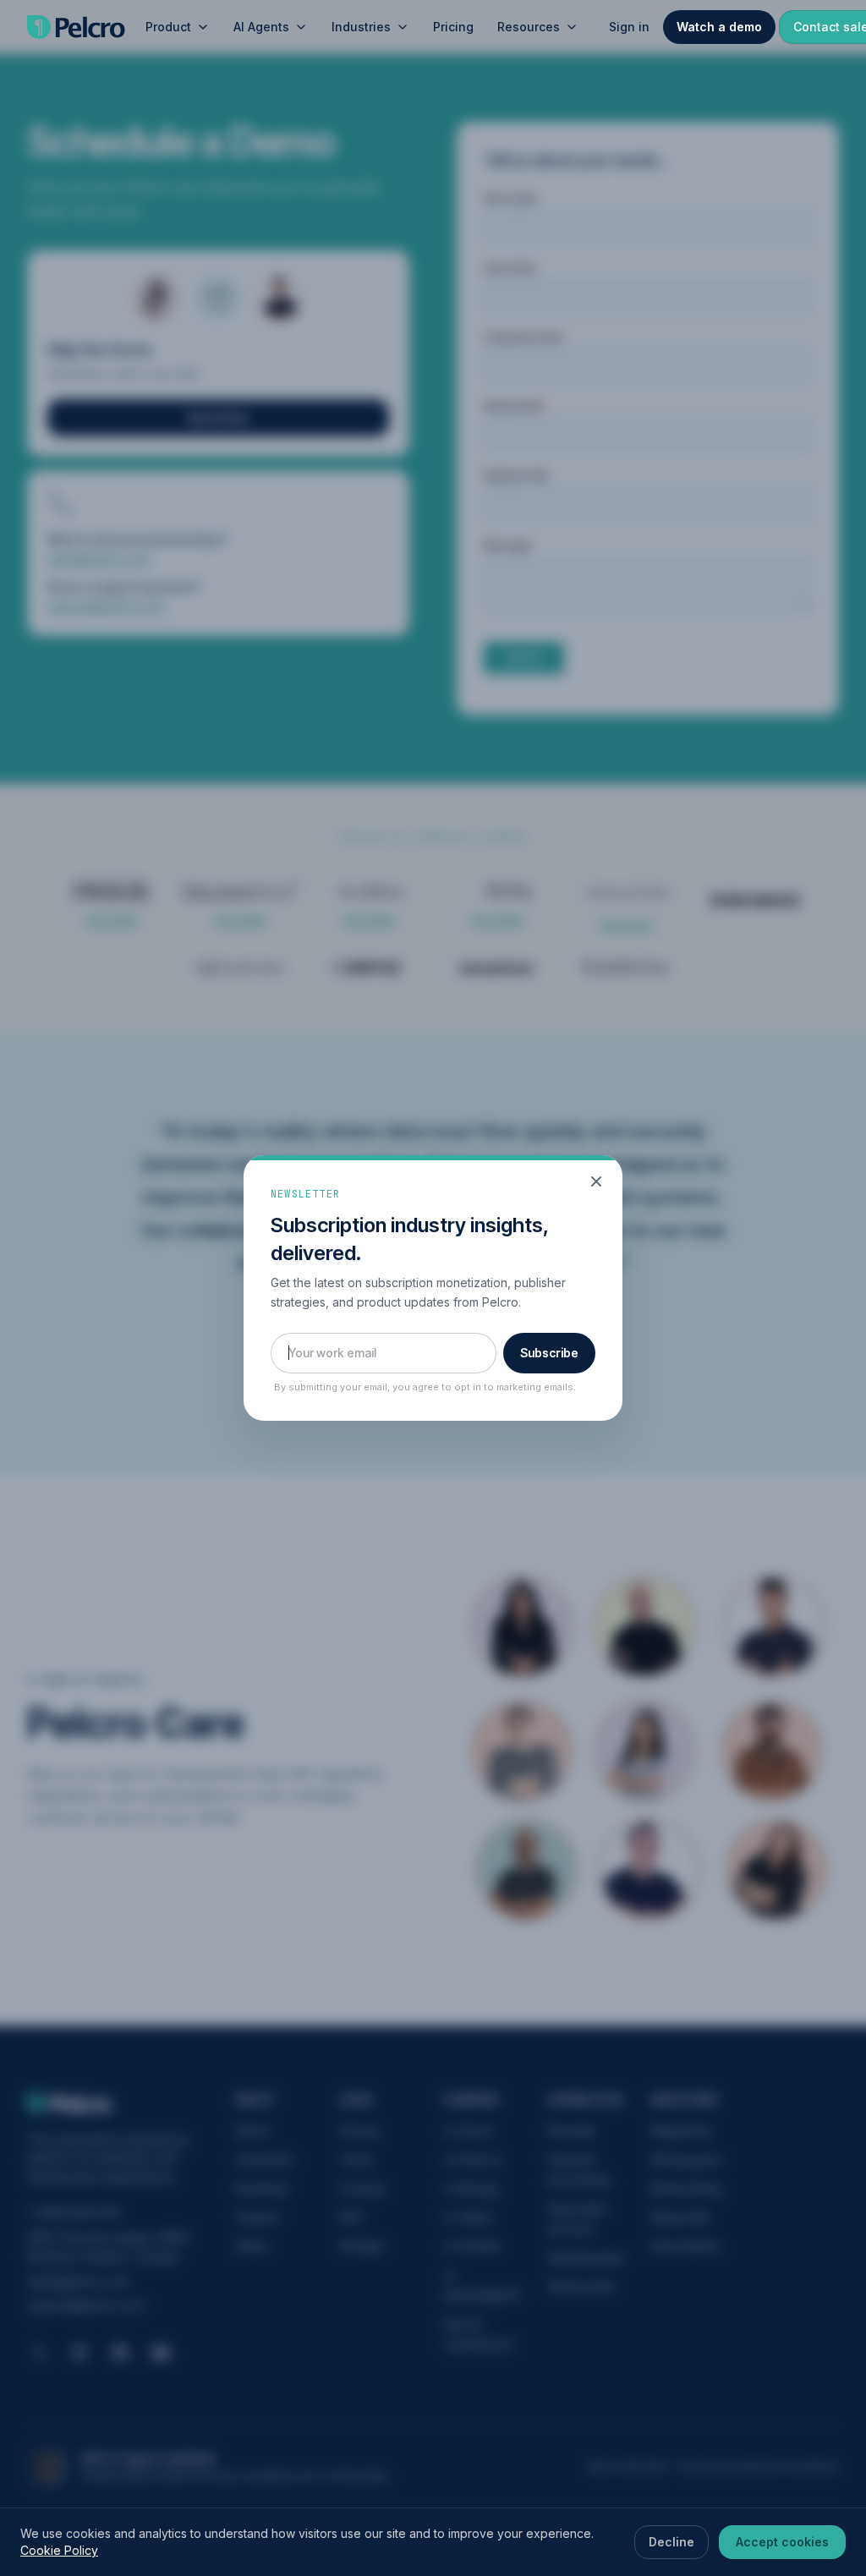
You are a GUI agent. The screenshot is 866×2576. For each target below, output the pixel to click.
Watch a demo (719, 27)
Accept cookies (782, 2542)
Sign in (629, 27)
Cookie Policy (59, 2550)
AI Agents (261, 27)
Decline (671, 2542)
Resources (529, 27)
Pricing (453, 27)
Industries (361, 27)
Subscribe (549, 1353)
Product (168, 27)
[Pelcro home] (76, 27)
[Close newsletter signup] (596, 1181)
